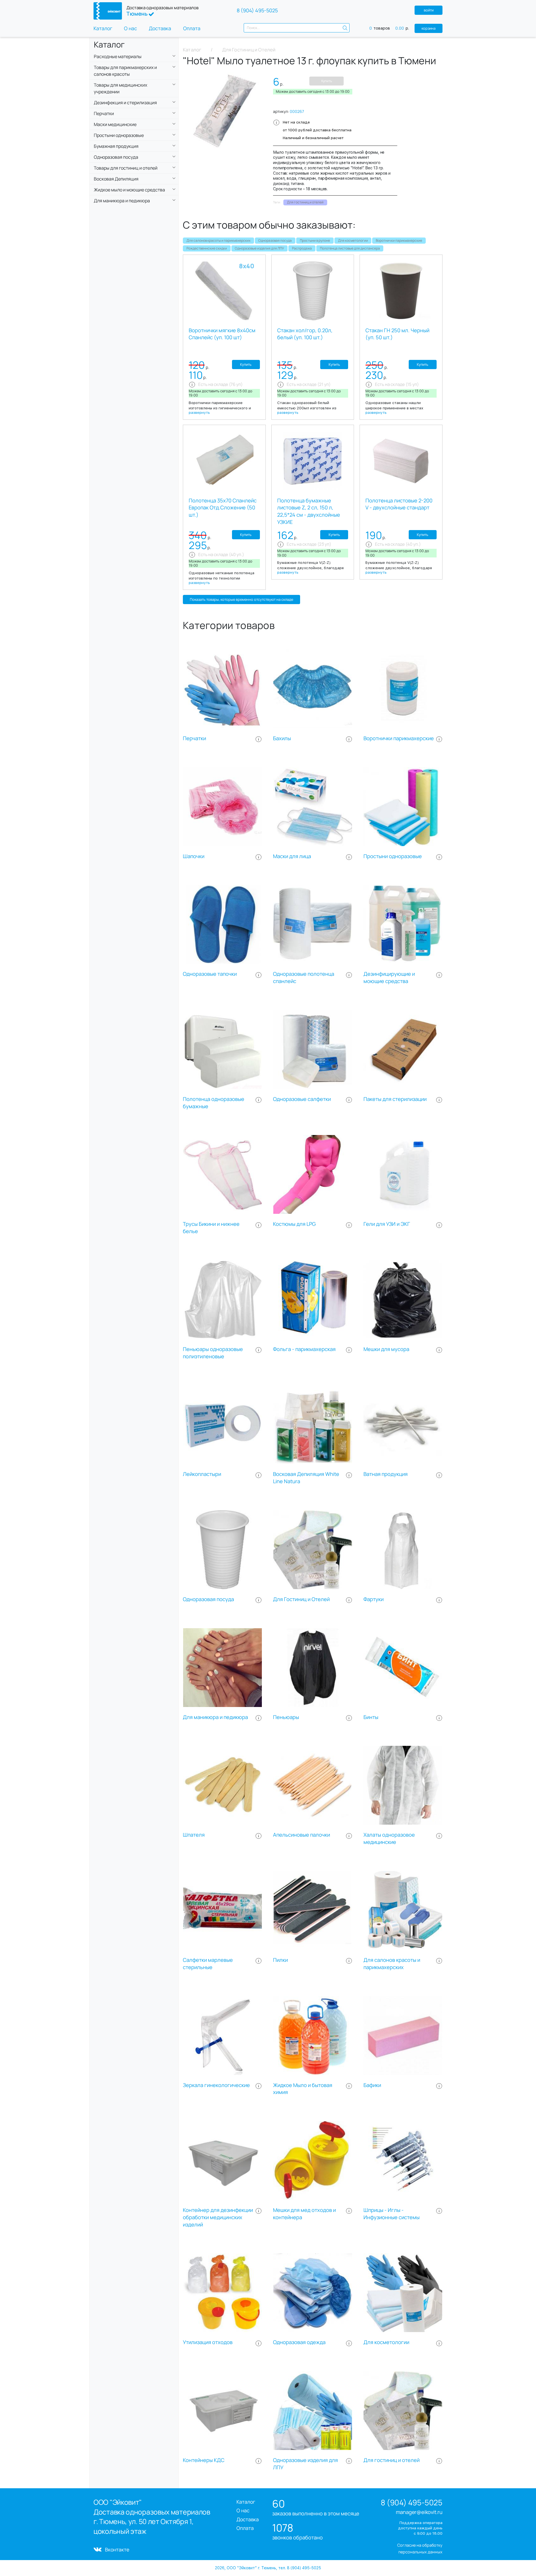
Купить (327, 81)
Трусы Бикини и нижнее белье (211, 1228)
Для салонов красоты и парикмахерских (218, 240)
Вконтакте (117, 2549)
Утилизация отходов (208, 2342)
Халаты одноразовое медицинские (389, 1838)
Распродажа (302, 248)
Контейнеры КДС (204, 2460)
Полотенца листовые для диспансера (350, 248)
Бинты (371, 1717)
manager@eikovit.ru (419, 2512)
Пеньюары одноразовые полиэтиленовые (213, 1353)
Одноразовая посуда (275, 240)
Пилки (280, 1960)
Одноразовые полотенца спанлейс (304, 978)
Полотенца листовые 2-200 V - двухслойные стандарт (399, 504)
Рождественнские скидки (207, 248)
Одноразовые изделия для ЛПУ (259, 248)
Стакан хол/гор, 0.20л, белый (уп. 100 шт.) (305, 334)
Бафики (372, 2085)
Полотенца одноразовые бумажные (214, 1103)
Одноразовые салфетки (302, 1099)
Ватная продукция (386, 1474)
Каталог (103, 28)
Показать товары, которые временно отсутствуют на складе (241, 599)
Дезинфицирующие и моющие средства (389, 978)
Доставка (160, 28)
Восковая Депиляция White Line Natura (306, 1478)
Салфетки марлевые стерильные (208, 1964)
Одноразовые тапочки (210, 974)
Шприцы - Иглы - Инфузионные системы (392, 2214)
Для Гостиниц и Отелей (301, 1599)
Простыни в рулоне (315, 240)
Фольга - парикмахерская (304, 1349)
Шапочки (194, 856)
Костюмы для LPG (294, 1224)
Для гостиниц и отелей (392, 2460)
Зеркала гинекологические (216, 2085)
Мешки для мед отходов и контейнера (304, 2214)
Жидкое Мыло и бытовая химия (303, 2089)
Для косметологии (353, 240)
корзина (429, 28)
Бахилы (282, 738)
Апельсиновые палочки (301, 1835)
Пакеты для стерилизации (395, 1099)
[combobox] (297, 28)
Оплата (192, 28)
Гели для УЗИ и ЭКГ (387, 1224)
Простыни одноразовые (393, 856)
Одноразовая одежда (299, 2342)
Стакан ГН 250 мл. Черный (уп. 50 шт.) (397, 334)
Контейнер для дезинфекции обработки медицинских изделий (218, 2217)
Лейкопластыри (202, 1474)
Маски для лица (292, 856)
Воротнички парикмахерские (399, 240)
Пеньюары (286, 1717)
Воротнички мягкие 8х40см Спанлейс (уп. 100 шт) (222, 334)
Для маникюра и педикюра (215, 1717)
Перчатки (194, 738)
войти (429, 10)
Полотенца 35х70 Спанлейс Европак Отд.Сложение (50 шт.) (223, 508)
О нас (131, 28)
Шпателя (194, 1835)
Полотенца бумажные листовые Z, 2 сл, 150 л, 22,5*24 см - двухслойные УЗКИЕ (309, 511)
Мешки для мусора (386, 1349)
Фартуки (374, 1599)
